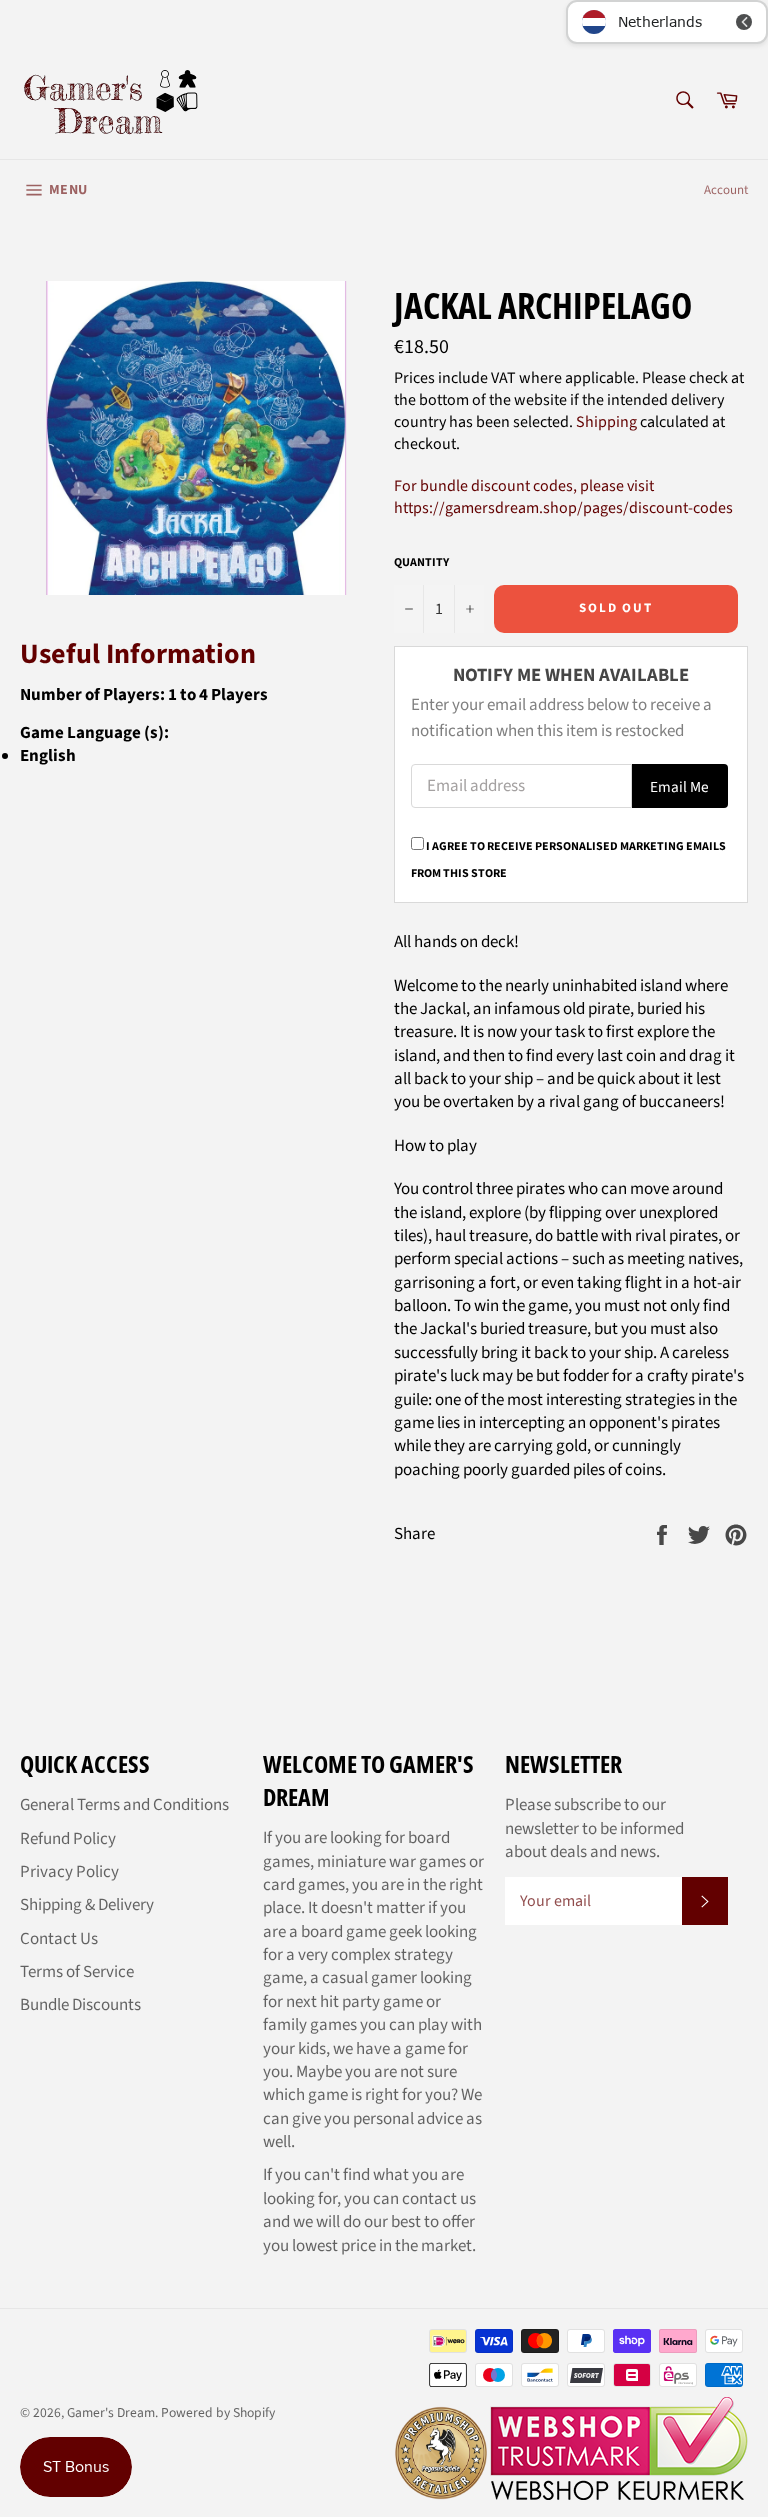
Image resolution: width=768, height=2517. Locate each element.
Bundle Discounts (80, 2005)
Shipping (606, 422)
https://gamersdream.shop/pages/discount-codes (563, 508)
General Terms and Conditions (124, 1805)
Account (726, 190)
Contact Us (59, 1939)
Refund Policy (68, 1839)
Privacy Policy (69, 1872)
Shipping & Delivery (87, 1905)
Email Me (679, 787)
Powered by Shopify (218, 2412)
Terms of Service (77, 1972)
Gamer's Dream (111, 2412)
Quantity (421, 563)
